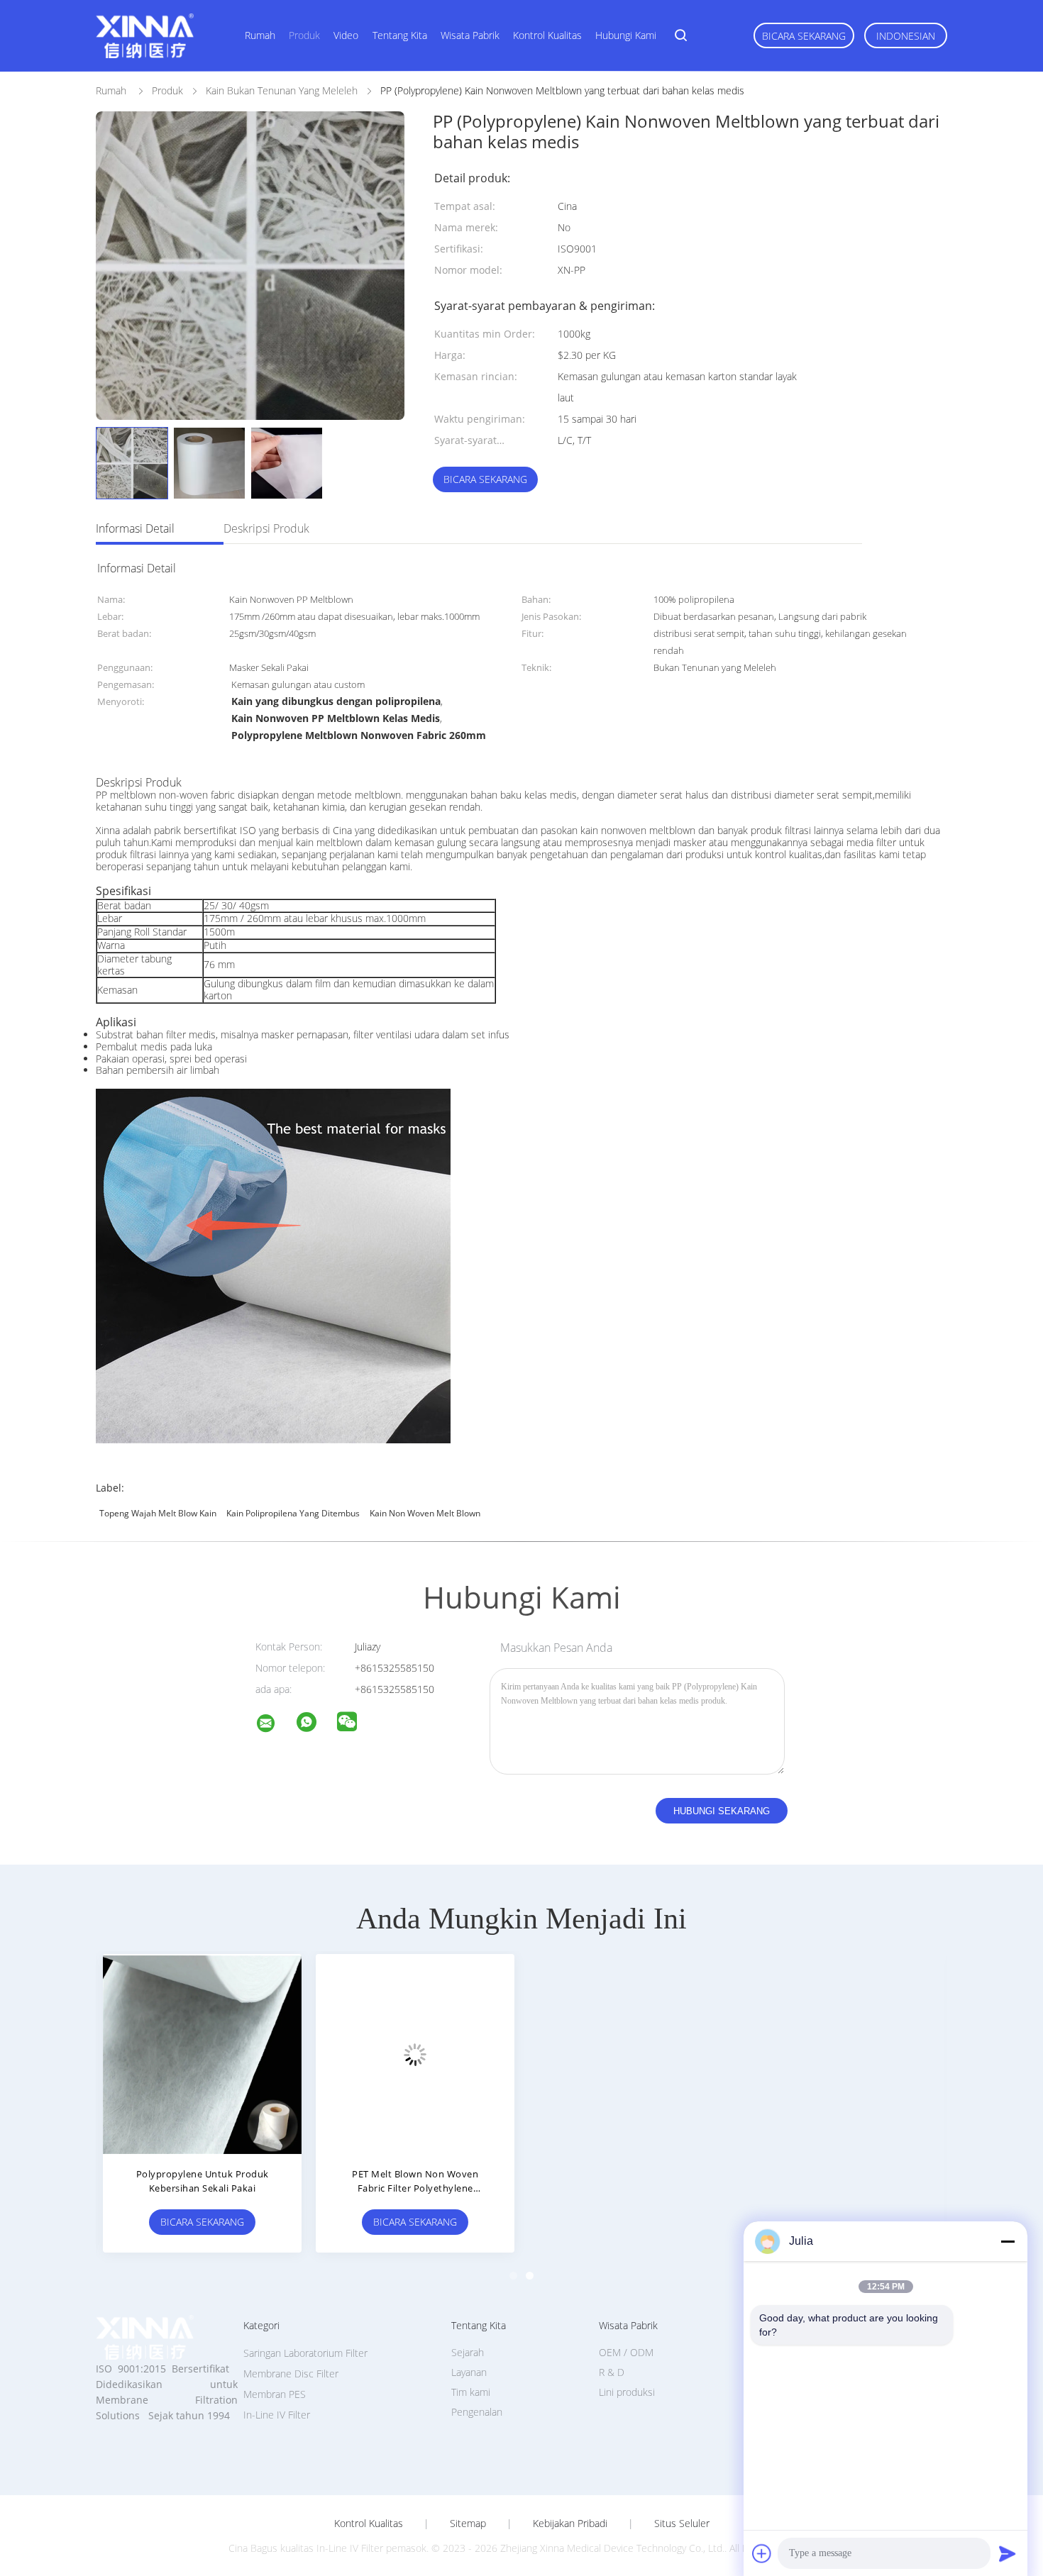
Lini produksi (627, 2392)
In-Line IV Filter (277, 2415)
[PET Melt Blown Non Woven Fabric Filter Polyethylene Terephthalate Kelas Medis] (415, 2053)
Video (346, 35)
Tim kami (471, 2392)
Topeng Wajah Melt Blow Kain (158, 1513)
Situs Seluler (682, 2524)
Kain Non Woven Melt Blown (425, 1513)
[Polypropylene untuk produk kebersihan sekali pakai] (202, 2053)
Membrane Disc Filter (291, 2374)
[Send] (1008, 2553)
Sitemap (468, 2524)
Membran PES (275, 2394)
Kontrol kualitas (547, 35)
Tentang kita (400, 35)
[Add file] (762, 2553)
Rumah (260, 35)
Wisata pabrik (470, 35)
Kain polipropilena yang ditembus (293, 1513)
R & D (612, 2372)
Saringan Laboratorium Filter (305, 2353)
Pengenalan (477, 2412)
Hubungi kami (626, 35)
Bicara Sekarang (804, 36)
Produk (304, 35)
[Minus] (1008, 2241)
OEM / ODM (626, 2352)
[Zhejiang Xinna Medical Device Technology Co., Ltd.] (275, 1725)
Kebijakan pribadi (570, 2524)
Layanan (469, 2372)
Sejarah (468, 2352)
